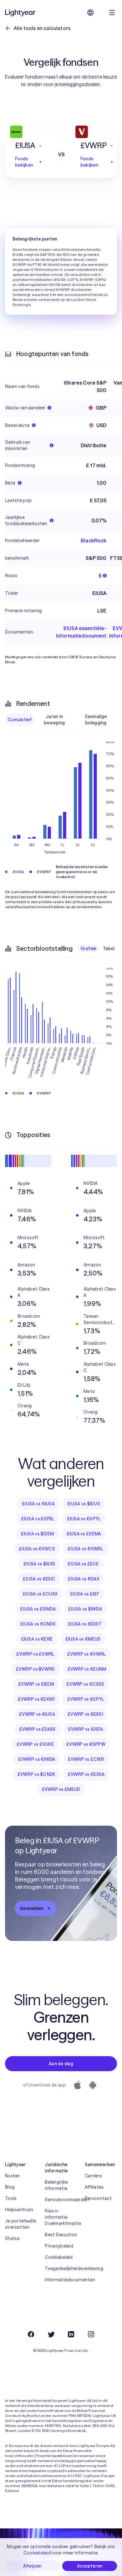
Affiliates (94, 2187)
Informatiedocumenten (61, 2280)
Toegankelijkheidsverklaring (61, 2268)
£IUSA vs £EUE (83, 1564)
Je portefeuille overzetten (20, 2224)
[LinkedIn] (71, 2334)
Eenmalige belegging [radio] (96, 720)
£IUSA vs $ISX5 (39, 1564)
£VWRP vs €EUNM (87, 1669)
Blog (10, 2187)
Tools (11, 2198)
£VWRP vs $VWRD (36, 1669)
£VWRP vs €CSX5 (85, 1684)
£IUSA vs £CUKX (40, 1594)
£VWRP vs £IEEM (36, 1684)
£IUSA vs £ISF (85, 1594)
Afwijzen (32, 2566)
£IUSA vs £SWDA (38, 1609)
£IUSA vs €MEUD (83, 1639)
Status (13, 2238)
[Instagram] (91, 2334)
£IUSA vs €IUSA (38, 1504)
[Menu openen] (112, 13)
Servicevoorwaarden (61, 2200)
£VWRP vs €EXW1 (36, 1699)
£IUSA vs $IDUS (84, 1504)
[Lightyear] (21, 13)
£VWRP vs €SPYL (86, 1699)
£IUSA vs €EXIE (37, 1639)
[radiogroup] (61, 720)
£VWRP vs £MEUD (61, 1789)
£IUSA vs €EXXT (85, 1624)
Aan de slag (61, 2064)
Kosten (13, 2176)
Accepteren (90, 2566)
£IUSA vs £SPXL (38, 1519)
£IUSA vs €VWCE (37, 1549)
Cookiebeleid (59, 2257)
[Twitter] (51, 2334)
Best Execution (61, 2235)
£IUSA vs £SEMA (84, 1534)
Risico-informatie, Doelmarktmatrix (61, 2217)
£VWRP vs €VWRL (87, 1654)
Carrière (93, 2176)
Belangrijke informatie (56, 2185)
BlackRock (94, 541)
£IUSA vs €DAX (84, 1579)
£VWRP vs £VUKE (35, 1744)
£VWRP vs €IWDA (37, 1759)
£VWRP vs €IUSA (37, 1714)
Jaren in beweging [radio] (54, 720)
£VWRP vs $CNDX (36, 1774)
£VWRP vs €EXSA (86, 1774)
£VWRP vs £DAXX (37, 1729)
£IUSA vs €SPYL (84, 1519)
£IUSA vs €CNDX (38, 1624)
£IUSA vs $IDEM (38, 1534)
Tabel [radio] (109, 949)
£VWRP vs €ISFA (86, 1729)
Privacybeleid (59, 2246)
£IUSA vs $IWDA (85, 1609)
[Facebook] (31, 2334)
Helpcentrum (19, 2210)
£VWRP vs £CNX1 (86, 1759)
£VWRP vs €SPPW (86, 1744)
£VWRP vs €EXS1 (85, 1714)
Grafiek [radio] (89, 949)
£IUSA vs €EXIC (39, 1579)
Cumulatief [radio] (20, 720)
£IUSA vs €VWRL (85, 1549)
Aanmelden (32, 1908)
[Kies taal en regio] (90, 13)
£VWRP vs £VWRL (36, 1654)
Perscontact (98, 2198)
